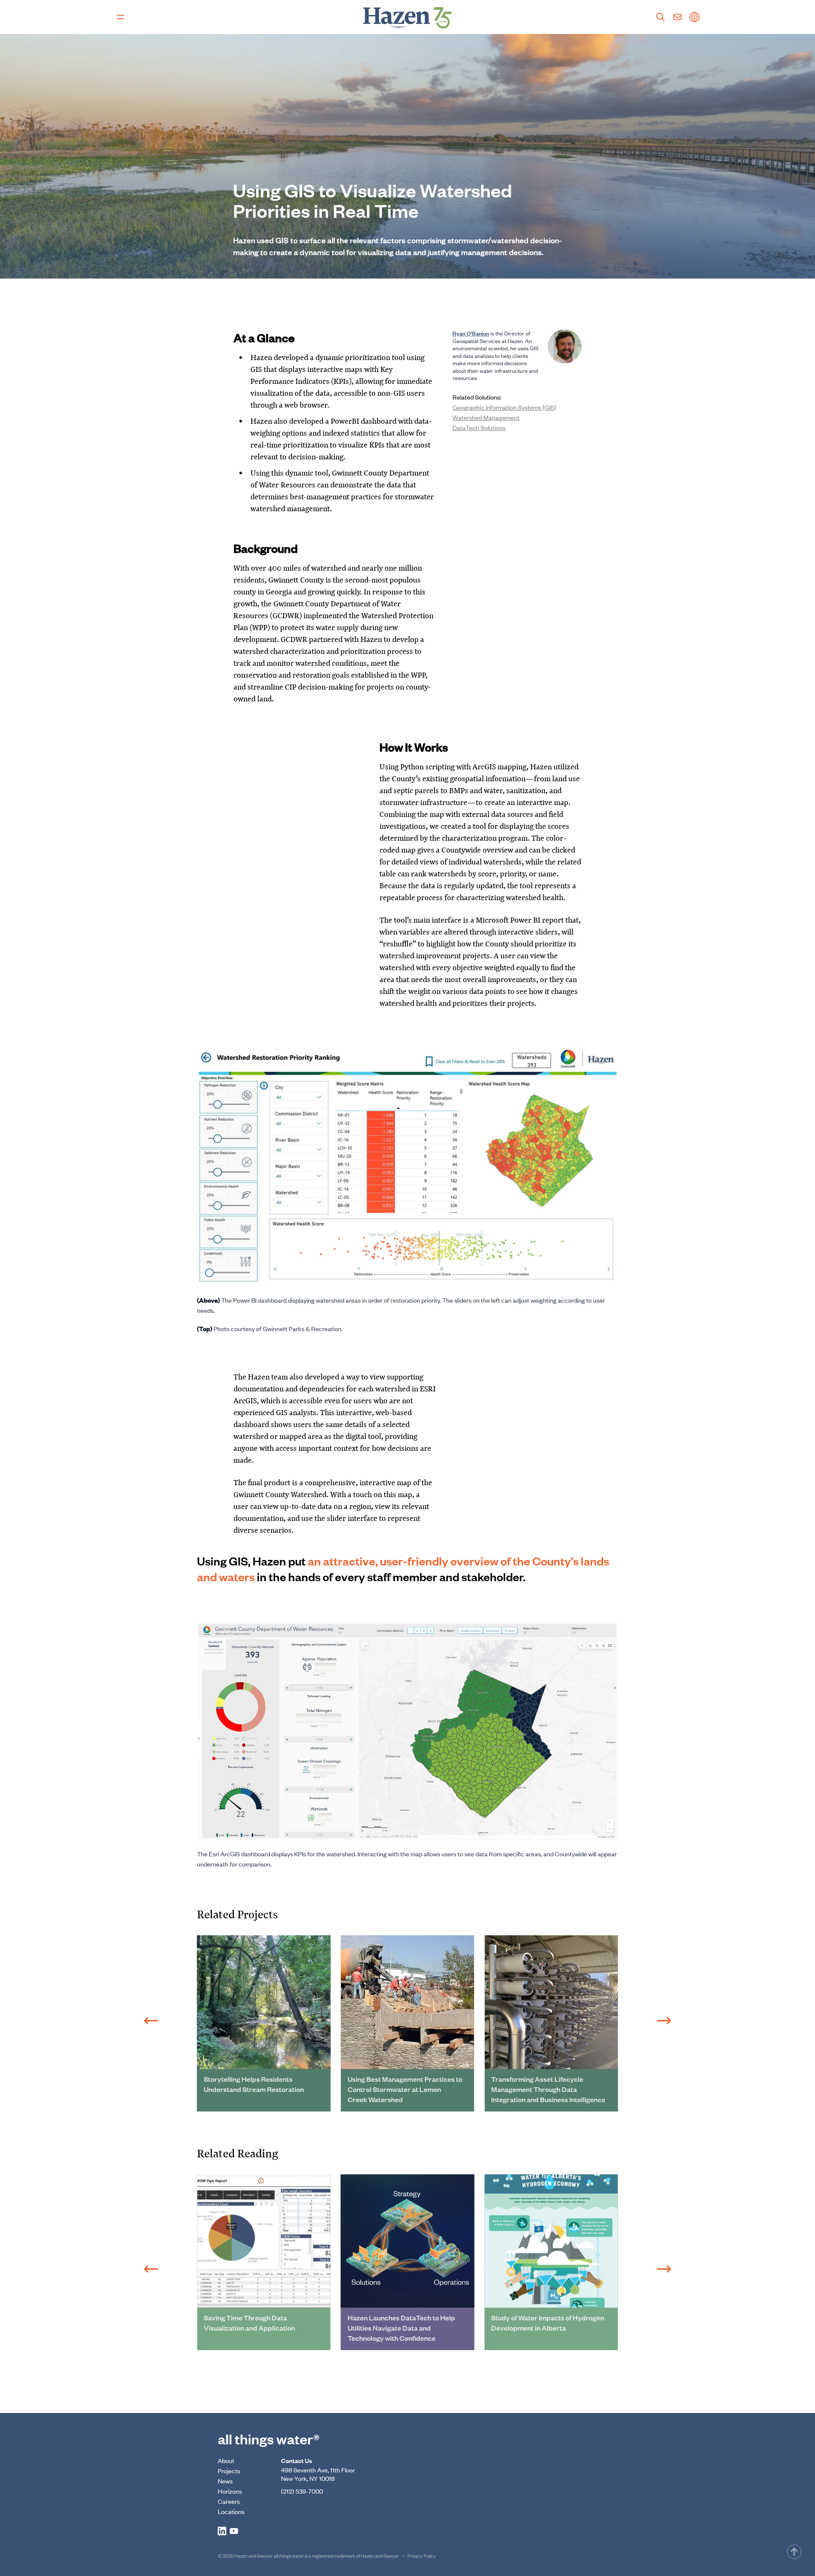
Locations (231, 2511)
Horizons (230, 2491)
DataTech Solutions (479, 427)
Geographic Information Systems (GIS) (504, 407)
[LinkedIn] (222, 2531)
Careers (229, 2501)
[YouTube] (234, 2531)
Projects (229, 2470)
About (226, 2460)
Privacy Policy (422, 2556)
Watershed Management (486, 417)
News (225, 2481)
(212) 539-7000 (302, 2491)
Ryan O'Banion (471, 333)
